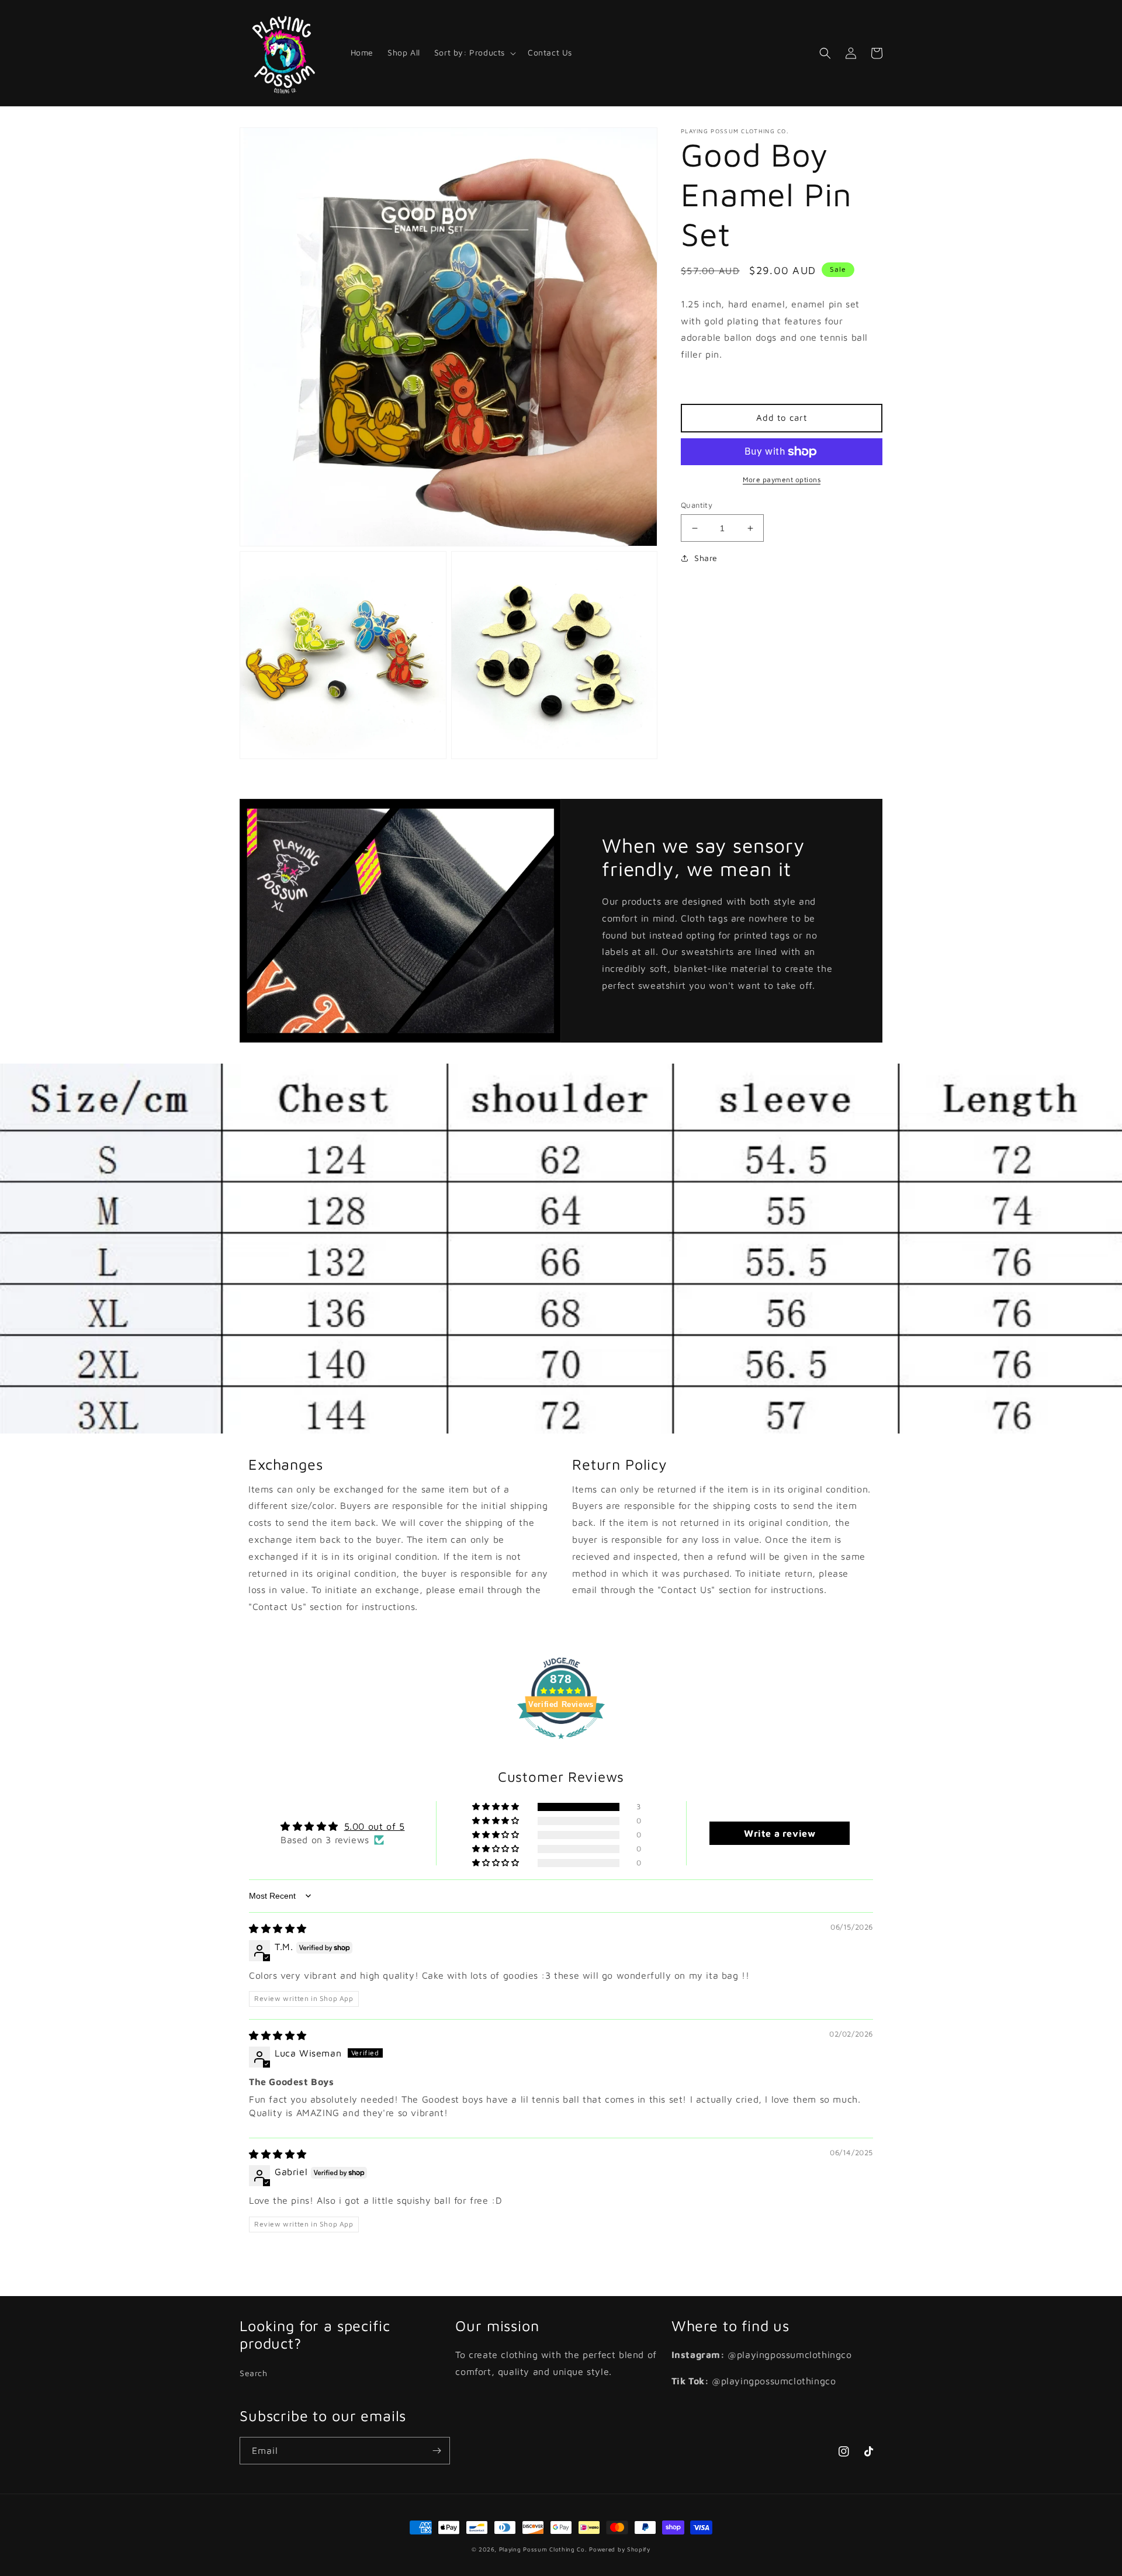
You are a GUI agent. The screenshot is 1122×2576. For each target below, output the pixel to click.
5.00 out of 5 (375, 1826)
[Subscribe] (437, 2451)
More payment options (782, 479)
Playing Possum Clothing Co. (543, 2549)
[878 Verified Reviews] (561, 1744)
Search (254, 2373)
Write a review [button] (780, 1833)
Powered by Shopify (620, 2549)
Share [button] (706, 558)
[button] (474, 53)
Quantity (697, 505)
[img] (278, 1928)
